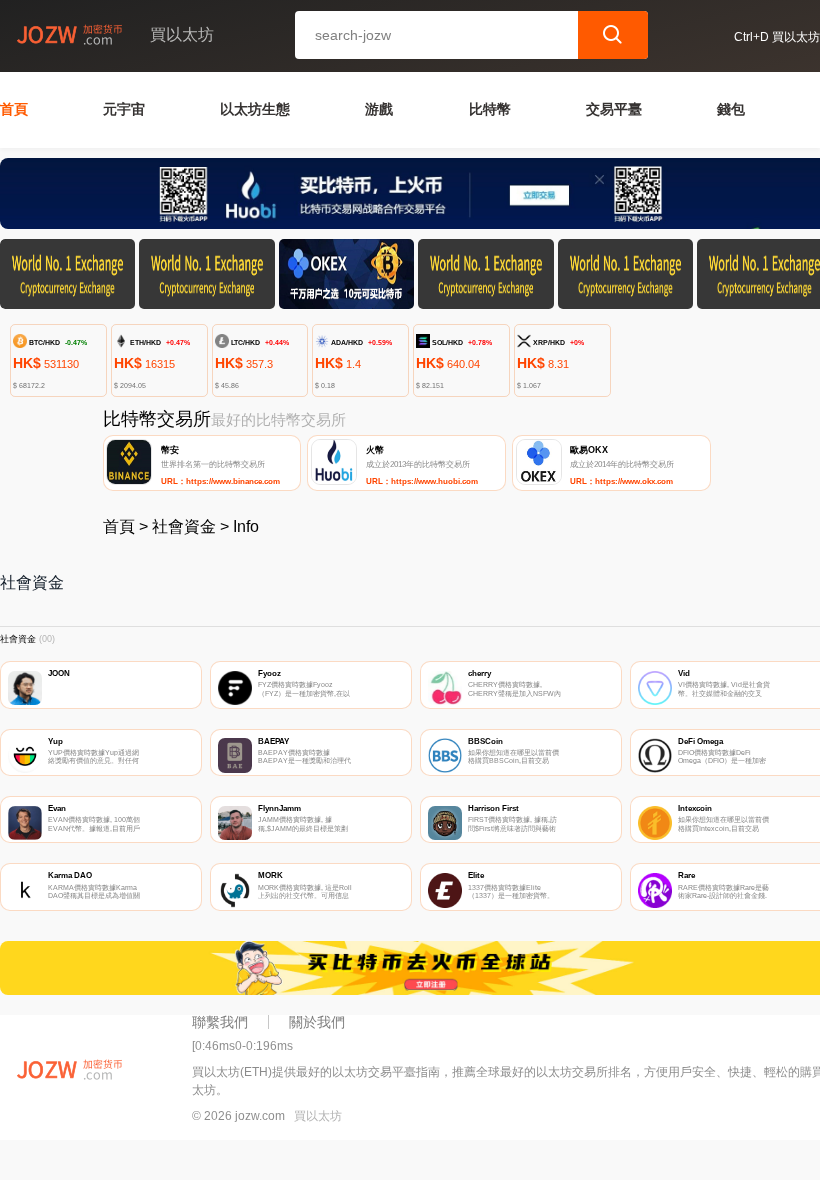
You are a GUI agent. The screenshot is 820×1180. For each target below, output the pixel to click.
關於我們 (317, 1022)
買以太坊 (318, 1116)
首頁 (14, 109)
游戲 (379, 109)
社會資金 (184, 526)
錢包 (731, 109)
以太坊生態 (255, 109)
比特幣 (490, 109)
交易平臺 (614, 109)
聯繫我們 (220, 1022)
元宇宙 (124, 109)
